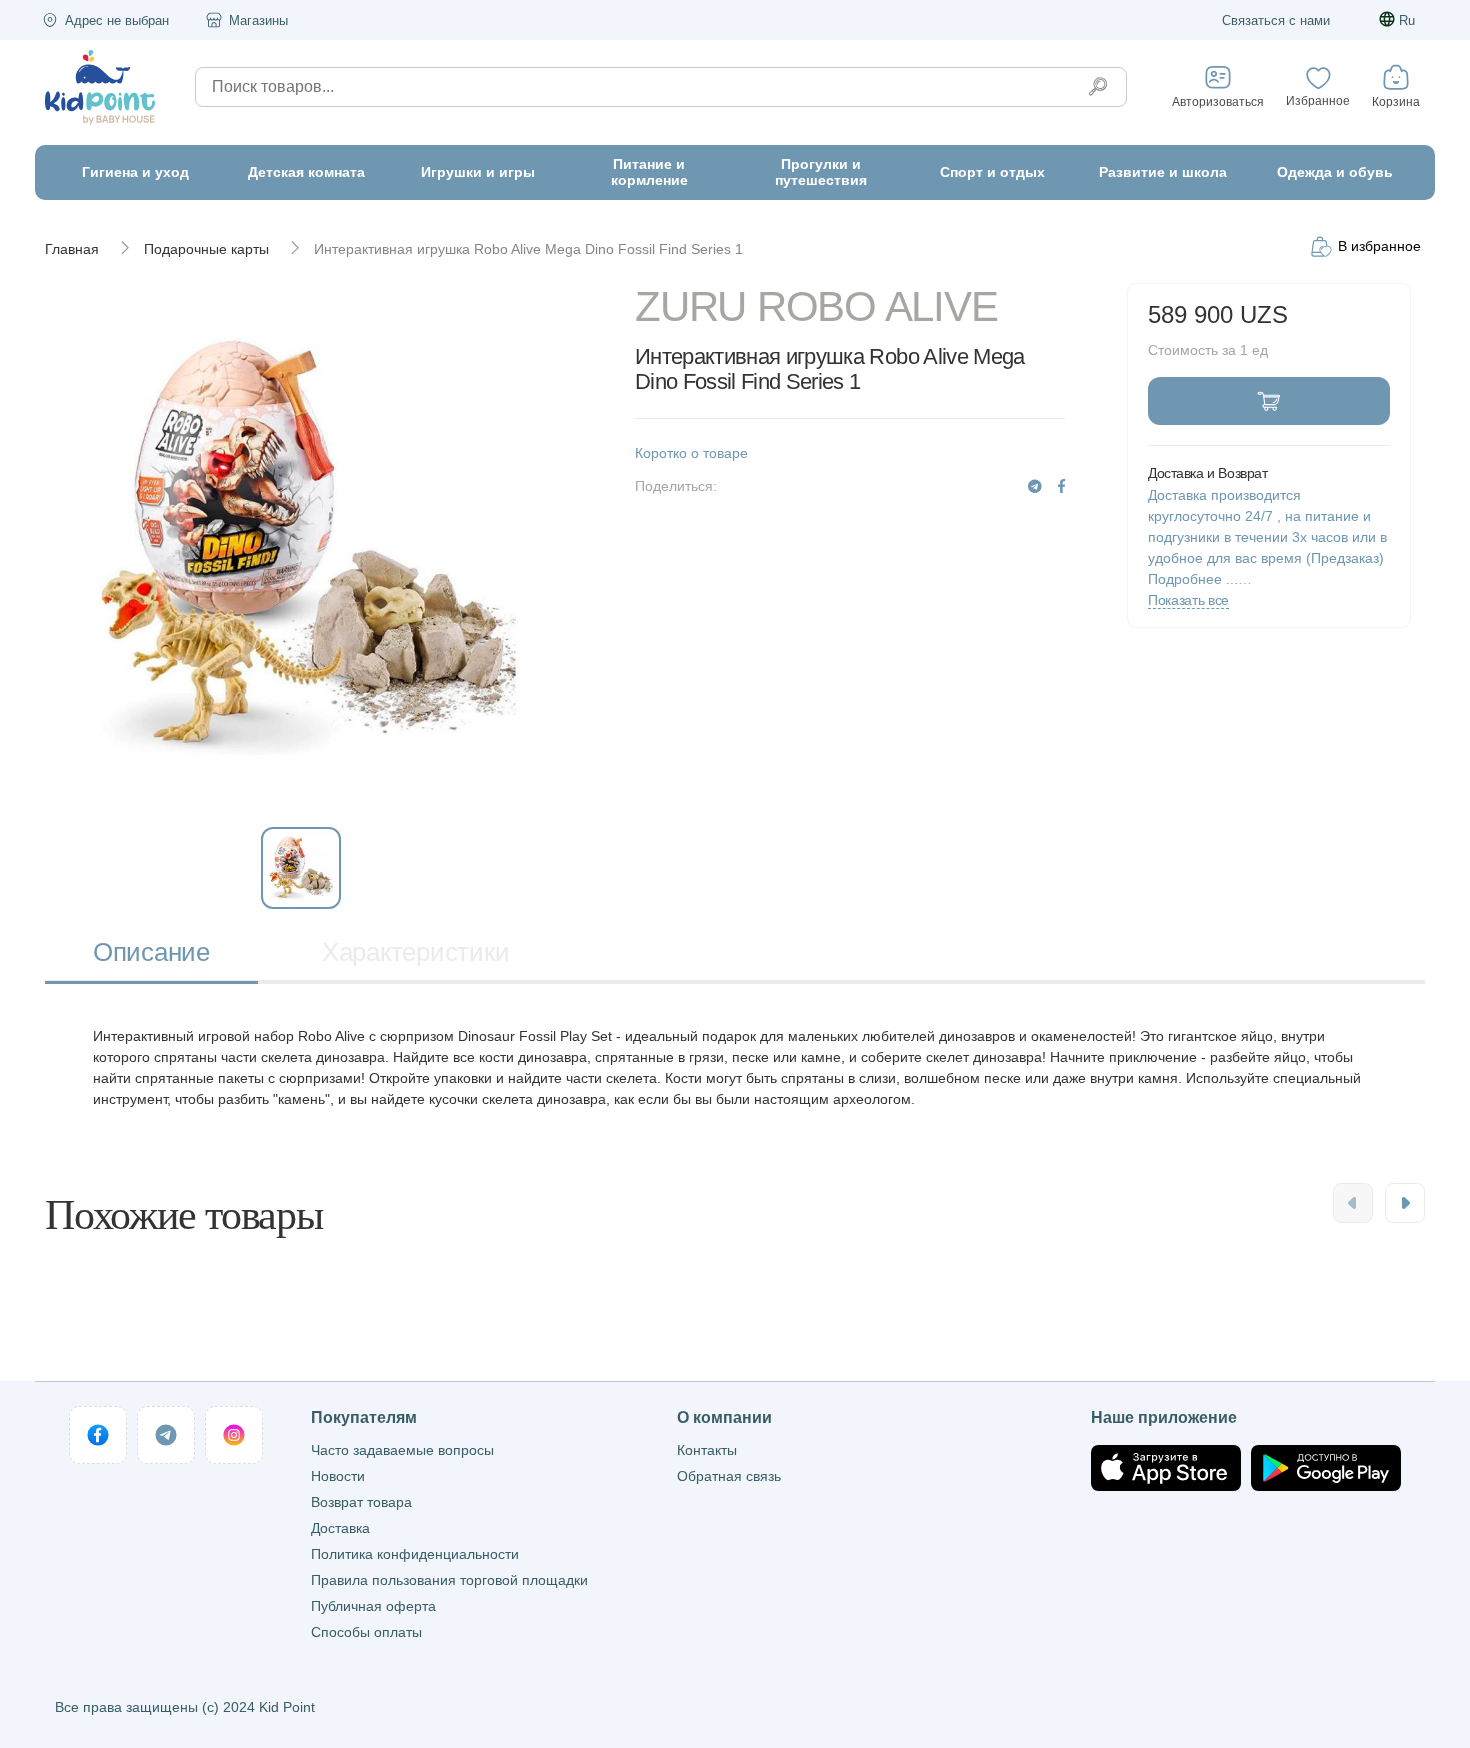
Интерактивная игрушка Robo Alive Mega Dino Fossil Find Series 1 (528, 249)
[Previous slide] (1353, 1203)
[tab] (151, 954)
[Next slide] (1405, 1203)
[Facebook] (1061, 486)
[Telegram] (1035, 486)
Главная (72, 249)
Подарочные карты (206, 249)
